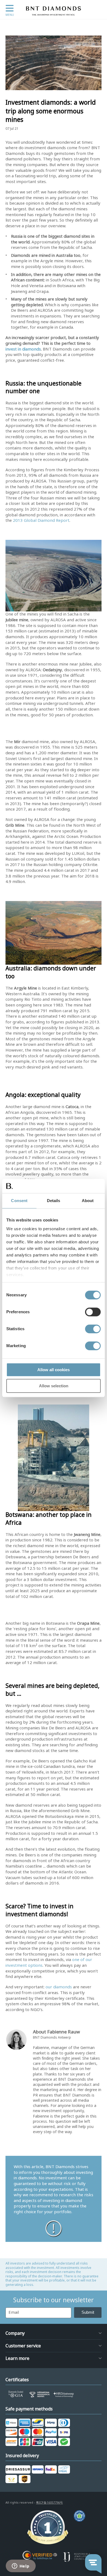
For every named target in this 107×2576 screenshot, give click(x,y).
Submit (88, 2312)
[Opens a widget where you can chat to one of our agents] (21, 2566)
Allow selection (54, 1386)
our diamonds (59, 1987)
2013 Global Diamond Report (41, 520)
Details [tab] (54, 1201)
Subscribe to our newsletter (54, 2300)
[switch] (93, 1312)
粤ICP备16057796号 (49, 2503)
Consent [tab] (19, 1201)
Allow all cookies (54, 1370)
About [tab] (88, 1201)
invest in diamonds (23, 349)
